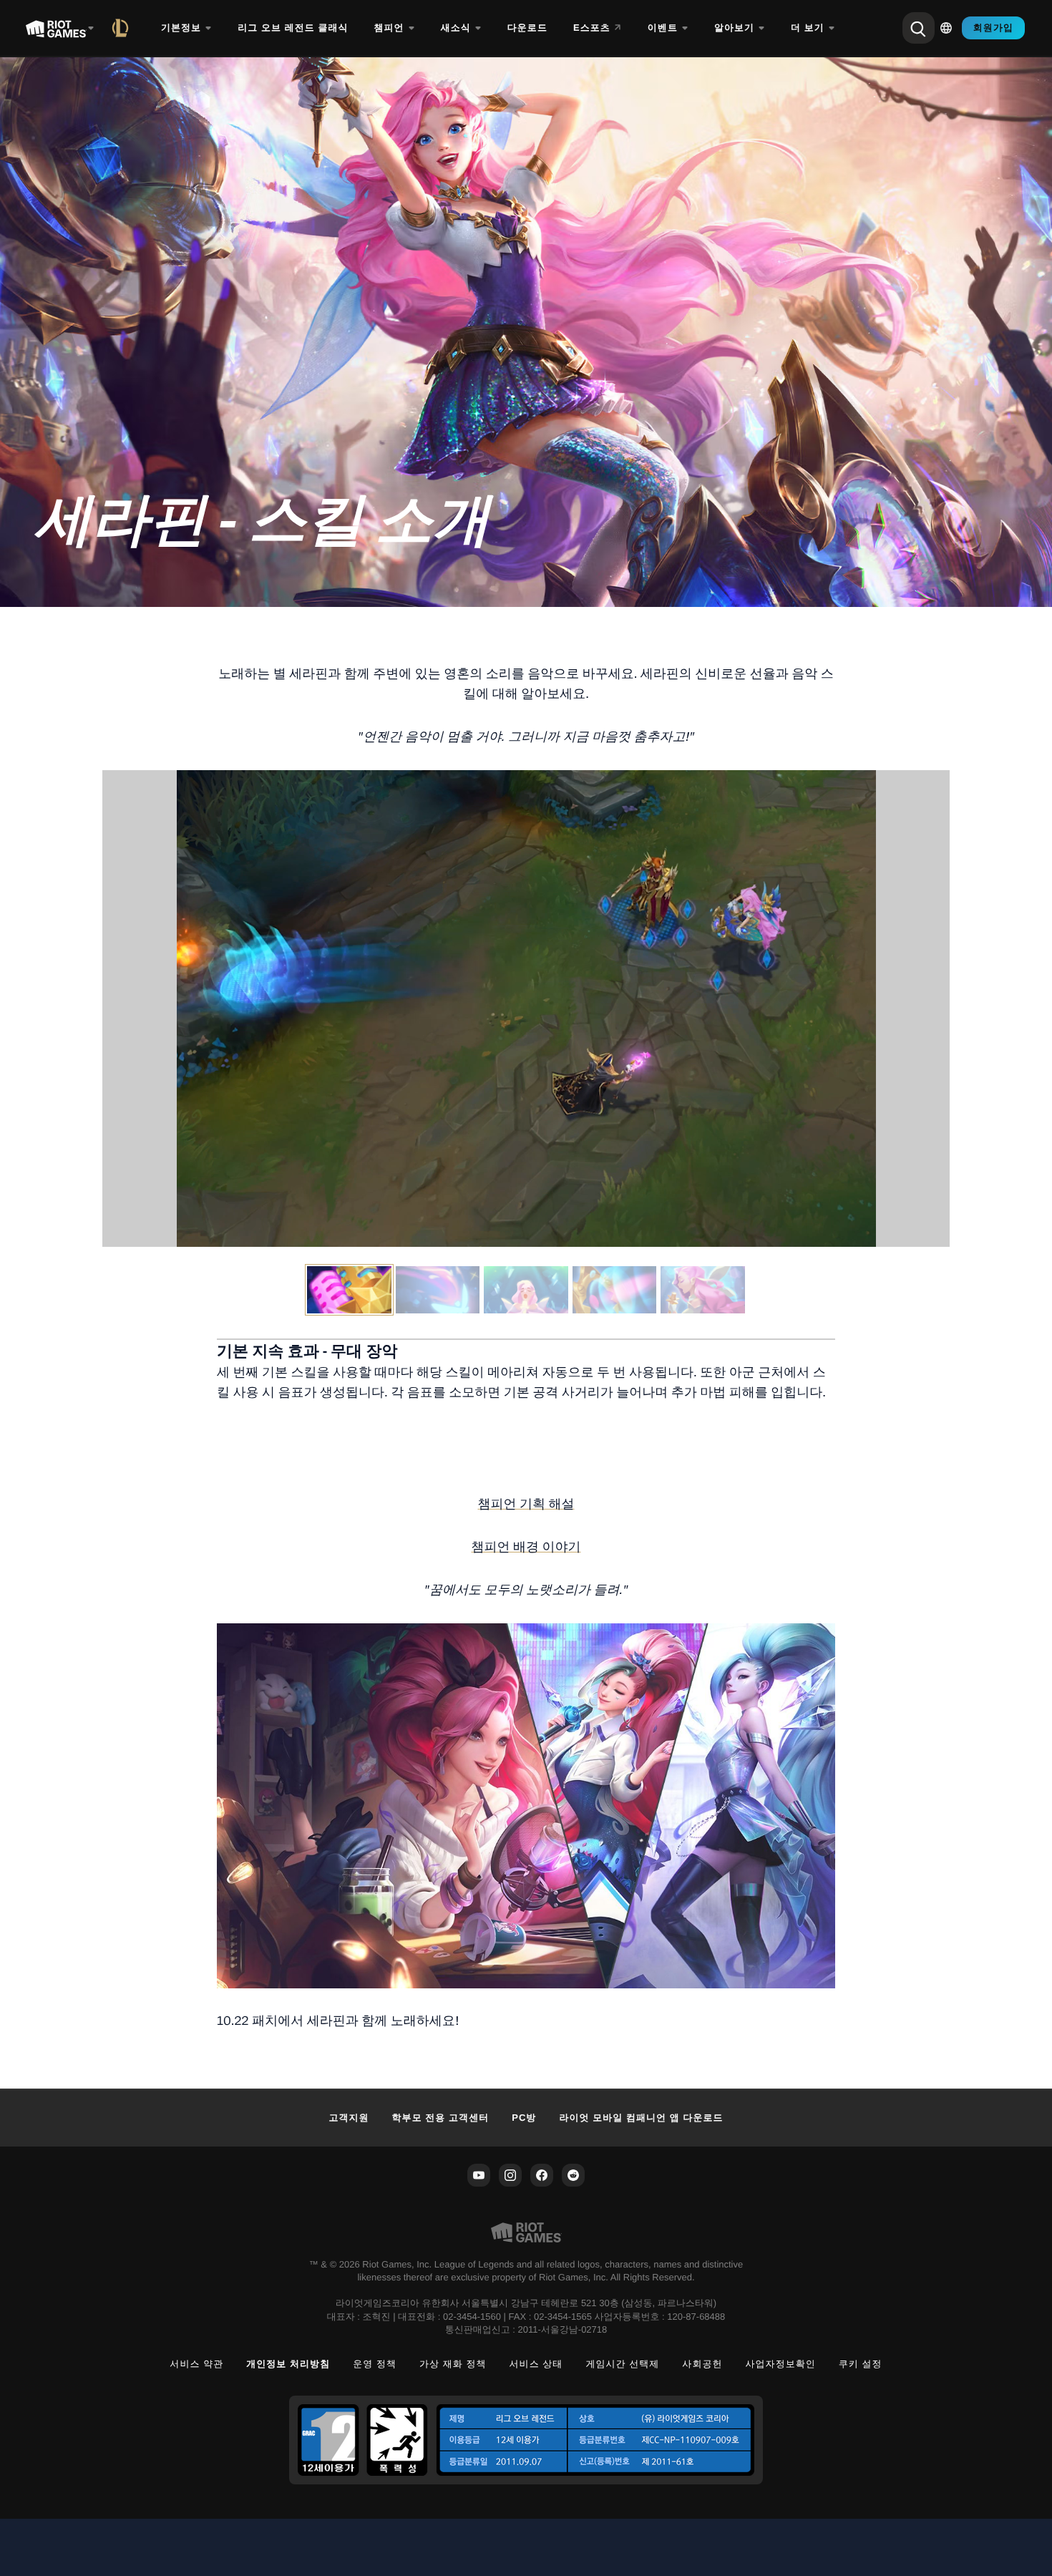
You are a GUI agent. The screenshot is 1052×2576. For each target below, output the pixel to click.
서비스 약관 (196, 2364)
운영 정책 (375, 2364)
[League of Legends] (123, 28)
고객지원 (349, 2118)
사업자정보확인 (781, 2364)
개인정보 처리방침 (288, 2364)
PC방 (524, 2118)
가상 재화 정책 (453, 2364)
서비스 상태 (536, 2364)
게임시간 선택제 (622, 2364)
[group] (526, 1290)
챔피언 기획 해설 (526, 1504)
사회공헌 (702, 2364)
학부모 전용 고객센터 (441, 2118)
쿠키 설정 (861, 2364)
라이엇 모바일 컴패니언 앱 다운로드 (641, 2118)
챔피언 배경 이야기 (526, 1547)
